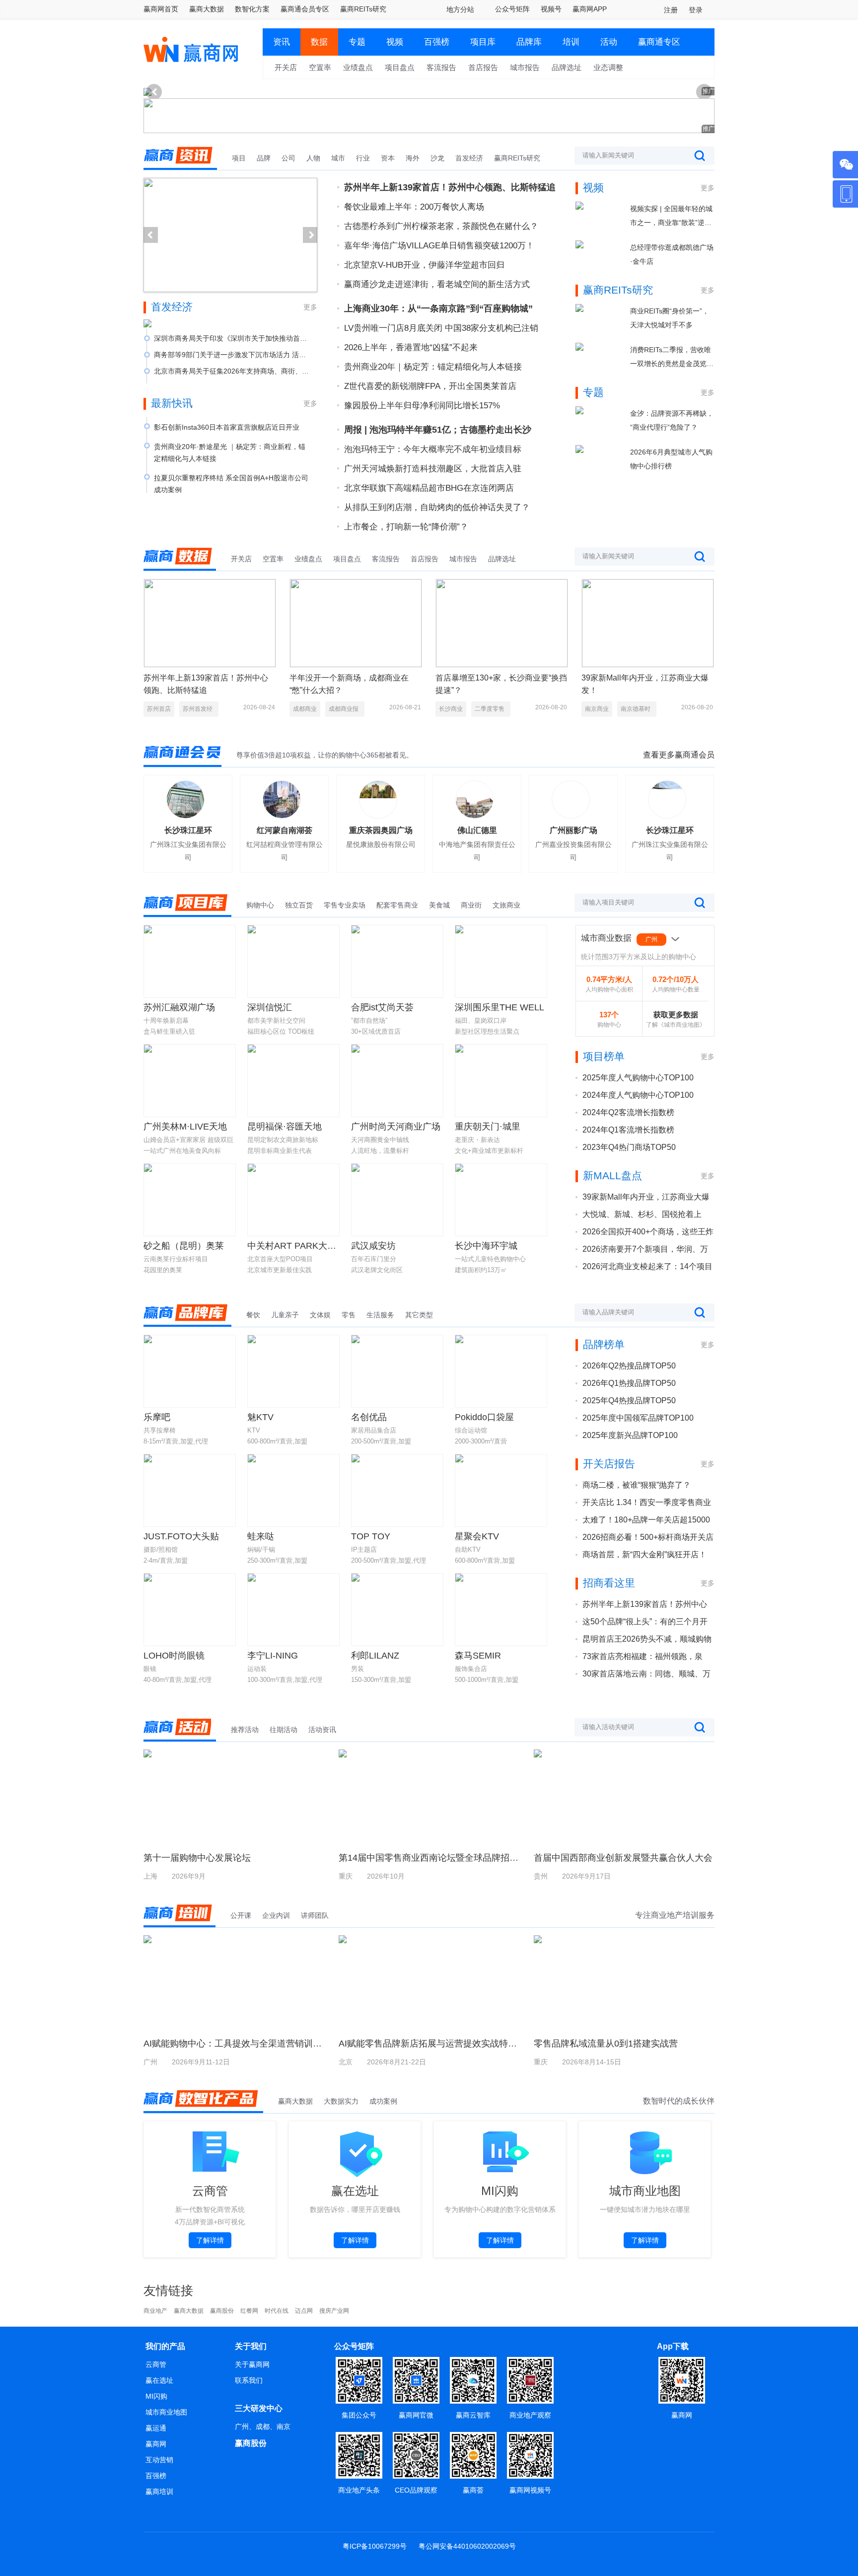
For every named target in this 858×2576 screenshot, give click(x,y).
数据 (319, 42)
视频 (395, 42)
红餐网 (249, 2311)
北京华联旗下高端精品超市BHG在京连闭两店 (429, 488)
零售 (349, 1315)
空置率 (320, 67)
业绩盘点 (358, 67)
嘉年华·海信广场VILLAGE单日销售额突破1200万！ (439, 246)
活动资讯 (322, 1730)
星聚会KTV (477, 1536)
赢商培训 (159, 2492)
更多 (310, 307)
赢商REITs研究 (363, 9)
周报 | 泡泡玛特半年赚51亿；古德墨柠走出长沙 (438, 430)
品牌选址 (567, 67)
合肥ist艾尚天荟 (382, 1007)
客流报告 (441, 67)
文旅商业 (506, 905)
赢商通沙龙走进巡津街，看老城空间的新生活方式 (437, 284)
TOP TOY (371, 1536)
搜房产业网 (334, 2311)
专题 (357, 42)
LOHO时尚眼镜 (174, 1656)
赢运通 (156, 2428)
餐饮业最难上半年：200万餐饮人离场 (414, 207)
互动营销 (159, 2460)
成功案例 (383, 2101)
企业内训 (276, 1915)
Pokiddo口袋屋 (484, 1417)
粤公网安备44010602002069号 (467, 2546)
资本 (388, 158)
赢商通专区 (659, 42)
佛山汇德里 (477, 830)
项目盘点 (400, 67)
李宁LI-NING (273, 1656)
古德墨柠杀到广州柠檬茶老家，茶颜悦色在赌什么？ (441, 226)
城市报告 (525, 67)
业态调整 (608, 67)
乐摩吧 (157, 1417)
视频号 (551, 9)
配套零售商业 (397, 905)
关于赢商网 (252, 2364)
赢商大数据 (207, 9)
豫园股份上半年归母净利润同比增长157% (422, 406)
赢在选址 (159, 2380)
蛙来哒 (261, 1536)
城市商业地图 (166, 2412)
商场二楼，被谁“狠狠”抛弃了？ (637, 1485)
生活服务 (380, 1315)
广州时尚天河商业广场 (396, 1127)
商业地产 (155, 2311)
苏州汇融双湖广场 (179, 1007)
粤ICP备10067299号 (375, 2546)
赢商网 (156, 2444)
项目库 (483, 42)
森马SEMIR (478, 1656)
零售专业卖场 (345, 905)
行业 (363, 158)
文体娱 (320, 1315)
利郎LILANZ (375, 1656)
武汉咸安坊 (373, 1246)
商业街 (471, 905)
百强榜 (437, 42)
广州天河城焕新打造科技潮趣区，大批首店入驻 (433, 469)
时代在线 (277, 2311)
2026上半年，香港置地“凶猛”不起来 (411, 347)
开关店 (286, 67)
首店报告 (483, 67)
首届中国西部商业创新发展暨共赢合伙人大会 (623, 1858)
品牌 (264, 158)
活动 (609, 42)
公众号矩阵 (512, 9)
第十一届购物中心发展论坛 (197, 1858)
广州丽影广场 (573, 830)
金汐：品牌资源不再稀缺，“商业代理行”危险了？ (672, 420)
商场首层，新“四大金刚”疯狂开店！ (644, 1554)
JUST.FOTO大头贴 (181, 1536)
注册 (671, 10)
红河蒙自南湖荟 (285, 830)
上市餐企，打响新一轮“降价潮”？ (406, 527)
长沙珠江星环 (188, 830)
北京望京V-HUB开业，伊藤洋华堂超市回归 (424, 265)
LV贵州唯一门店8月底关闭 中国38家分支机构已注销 (441, 328)
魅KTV (260, 1417)
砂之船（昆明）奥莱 (184, 1246)
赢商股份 (222, 2311)
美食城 (439, 905)
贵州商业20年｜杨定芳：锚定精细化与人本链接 (433, 367)
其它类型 (419, 1315)
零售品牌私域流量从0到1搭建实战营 (606, 2044)
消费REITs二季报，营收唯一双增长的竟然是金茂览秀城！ (672, 358)
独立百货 (299, 905)
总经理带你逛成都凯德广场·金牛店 (672, 254)
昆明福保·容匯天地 (285, 1127)
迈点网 (304, 2311)
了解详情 (210, 2240)
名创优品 (369, 1417)
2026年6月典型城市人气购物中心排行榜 (671, 459)
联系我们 (249, 2380)
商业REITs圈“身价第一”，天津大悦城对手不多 (670, 318)
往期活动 (284, 1730)
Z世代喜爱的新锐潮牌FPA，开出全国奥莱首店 (430, 386)
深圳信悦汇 (270, 1007)
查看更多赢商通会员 (679, 755)
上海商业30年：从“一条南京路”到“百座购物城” (438, 308)
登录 (696, 10)
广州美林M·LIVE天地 (185, 1127)
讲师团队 (315, 1915)
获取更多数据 (676, 1015)
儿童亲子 (285, 1315)
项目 (239, 158)
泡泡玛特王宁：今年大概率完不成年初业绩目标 (433, 449)
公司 (288, 158)
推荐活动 (245, 1730)
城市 (338, 158)
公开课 (241, 1915)
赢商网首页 (161, 9)
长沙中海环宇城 (486, 1246)
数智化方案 (252, 9)
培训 (571, 42)
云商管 (156, 2364)
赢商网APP (590, 9)
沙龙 (437, 158)
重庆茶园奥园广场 (381, 830)
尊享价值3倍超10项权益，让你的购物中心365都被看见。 (325, 755)
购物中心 (260, 905)
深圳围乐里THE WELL (500, 1007)
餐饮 (253, 1315)
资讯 (282, 42)
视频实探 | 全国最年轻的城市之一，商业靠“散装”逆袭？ (671, 217)
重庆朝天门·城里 (488, 1127)
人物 (313, 158)
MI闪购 (156, 2396)
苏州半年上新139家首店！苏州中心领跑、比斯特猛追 (450, 187)
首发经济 (469, 158)
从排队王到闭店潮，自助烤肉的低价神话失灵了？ (437, 507)
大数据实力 (341, 2101)
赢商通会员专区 (305, 9)
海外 (413, 158)
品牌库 (529, 42)
